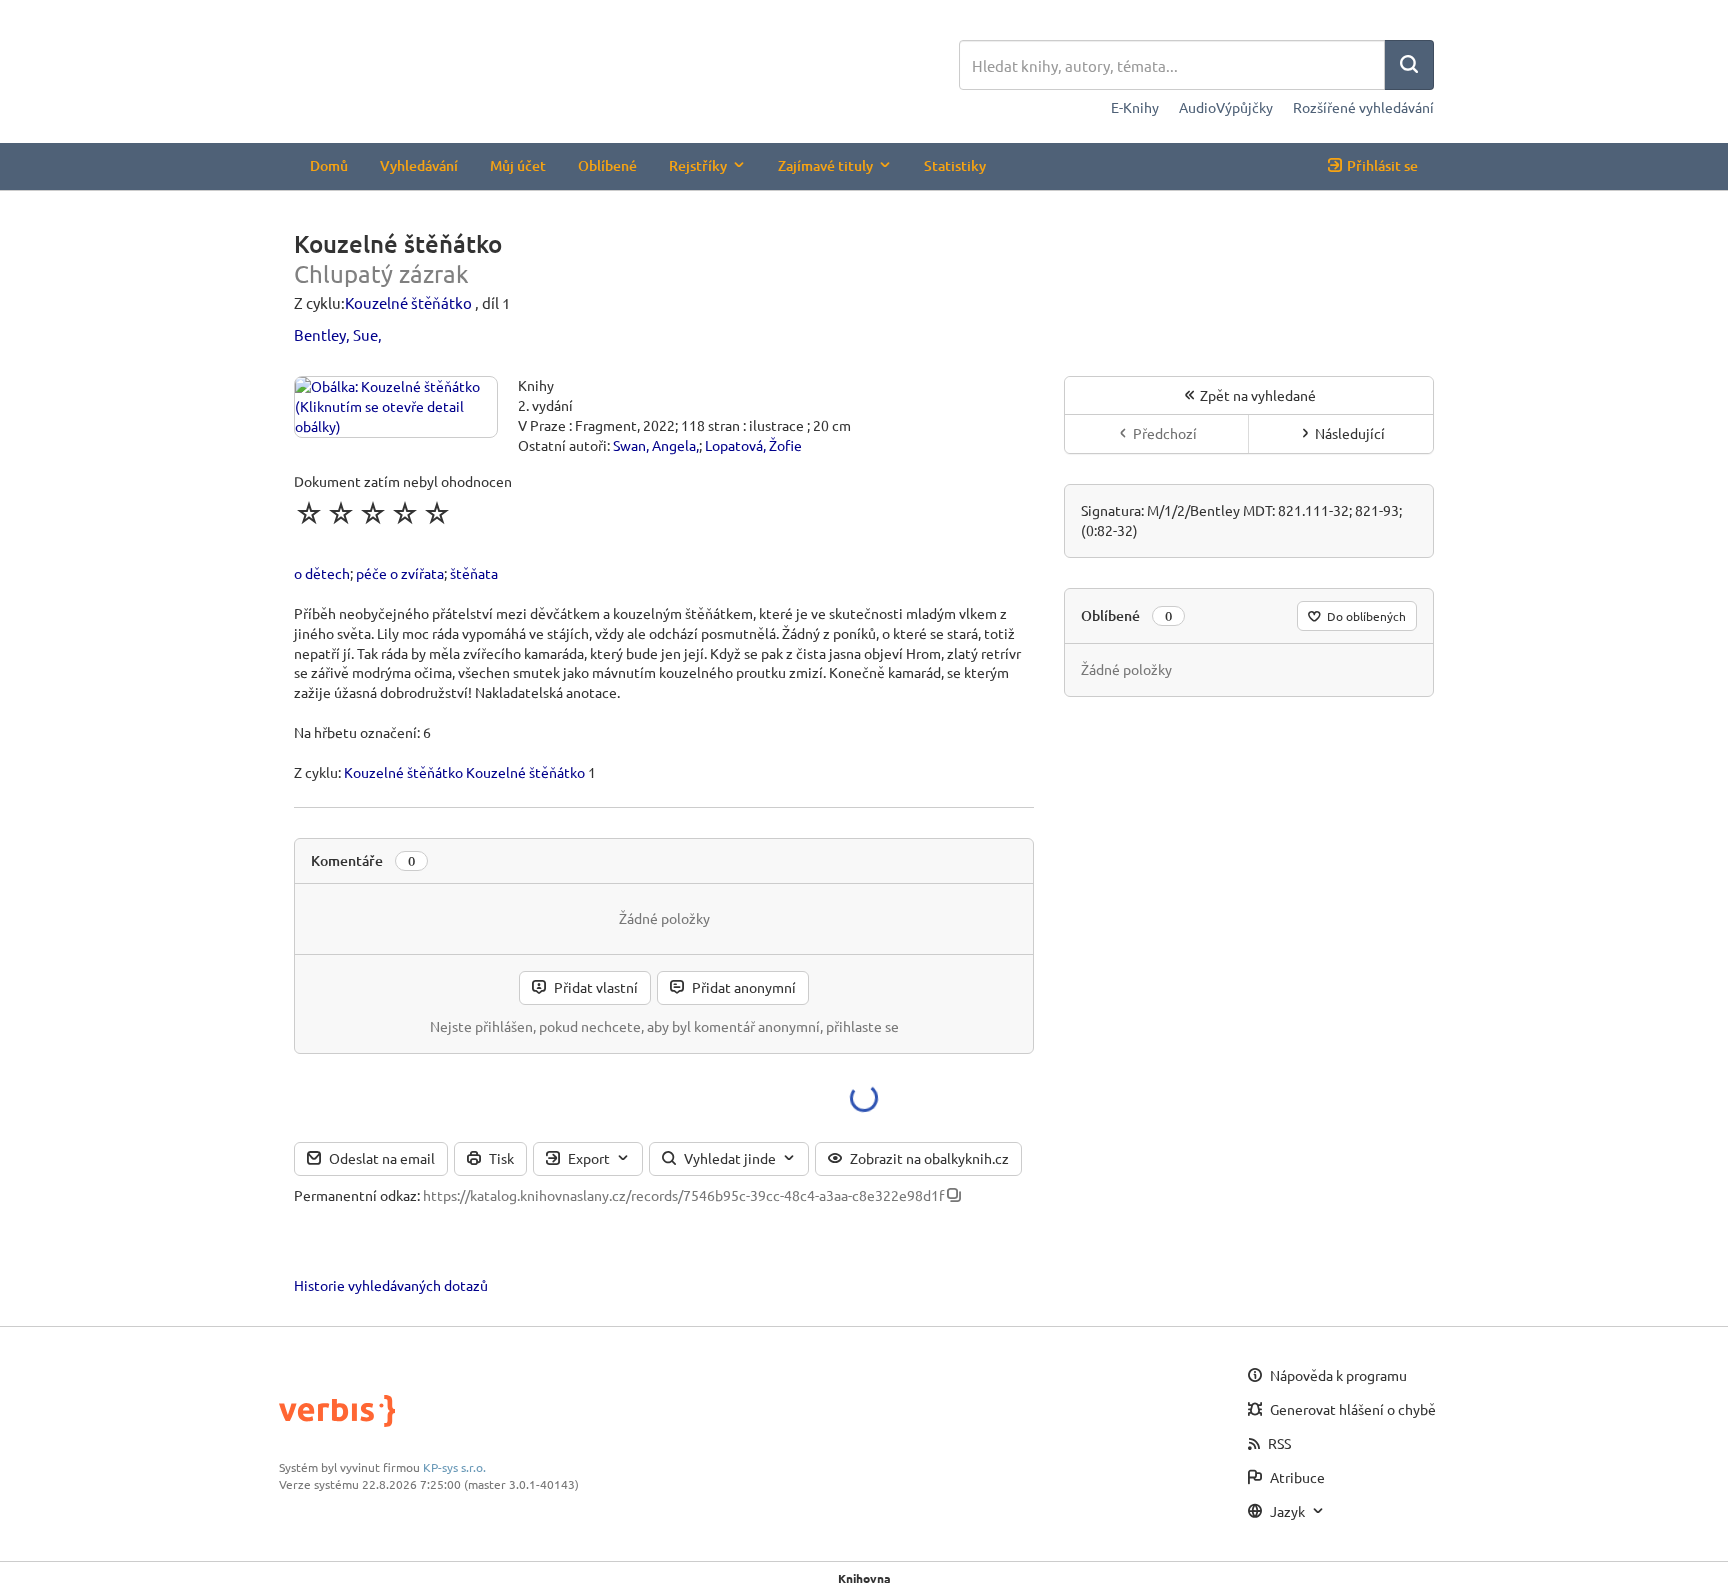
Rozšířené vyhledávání (1363, 107)
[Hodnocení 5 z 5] (437, 513)
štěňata (474, 573)
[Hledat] (1409, 65)
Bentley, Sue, (338, 334)
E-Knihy (1135, 107)
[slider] (373, 513)
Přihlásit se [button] (1382, 165)
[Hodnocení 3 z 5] (373, 513)
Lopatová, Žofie (753, 445)
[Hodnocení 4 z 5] (405, 513)
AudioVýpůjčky (1226, 107)
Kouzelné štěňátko (408, 302)
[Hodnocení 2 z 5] (341, 513)
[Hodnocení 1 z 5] (309, 513)
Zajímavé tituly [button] (825, 165)
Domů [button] (329, 165)
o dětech (322, 573)
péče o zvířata (400, 573)
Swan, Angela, (656, 445)
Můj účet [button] (518, 165)
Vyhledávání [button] (419, 165)
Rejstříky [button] (698, 165)
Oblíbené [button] (607, 165)
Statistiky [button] (955, 165)
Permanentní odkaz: (357, 1195)
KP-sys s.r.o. (454, 1467)
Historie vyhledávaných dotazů (391, 1285)
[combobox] (1172, 65)
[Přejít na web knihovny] (626, 67)
